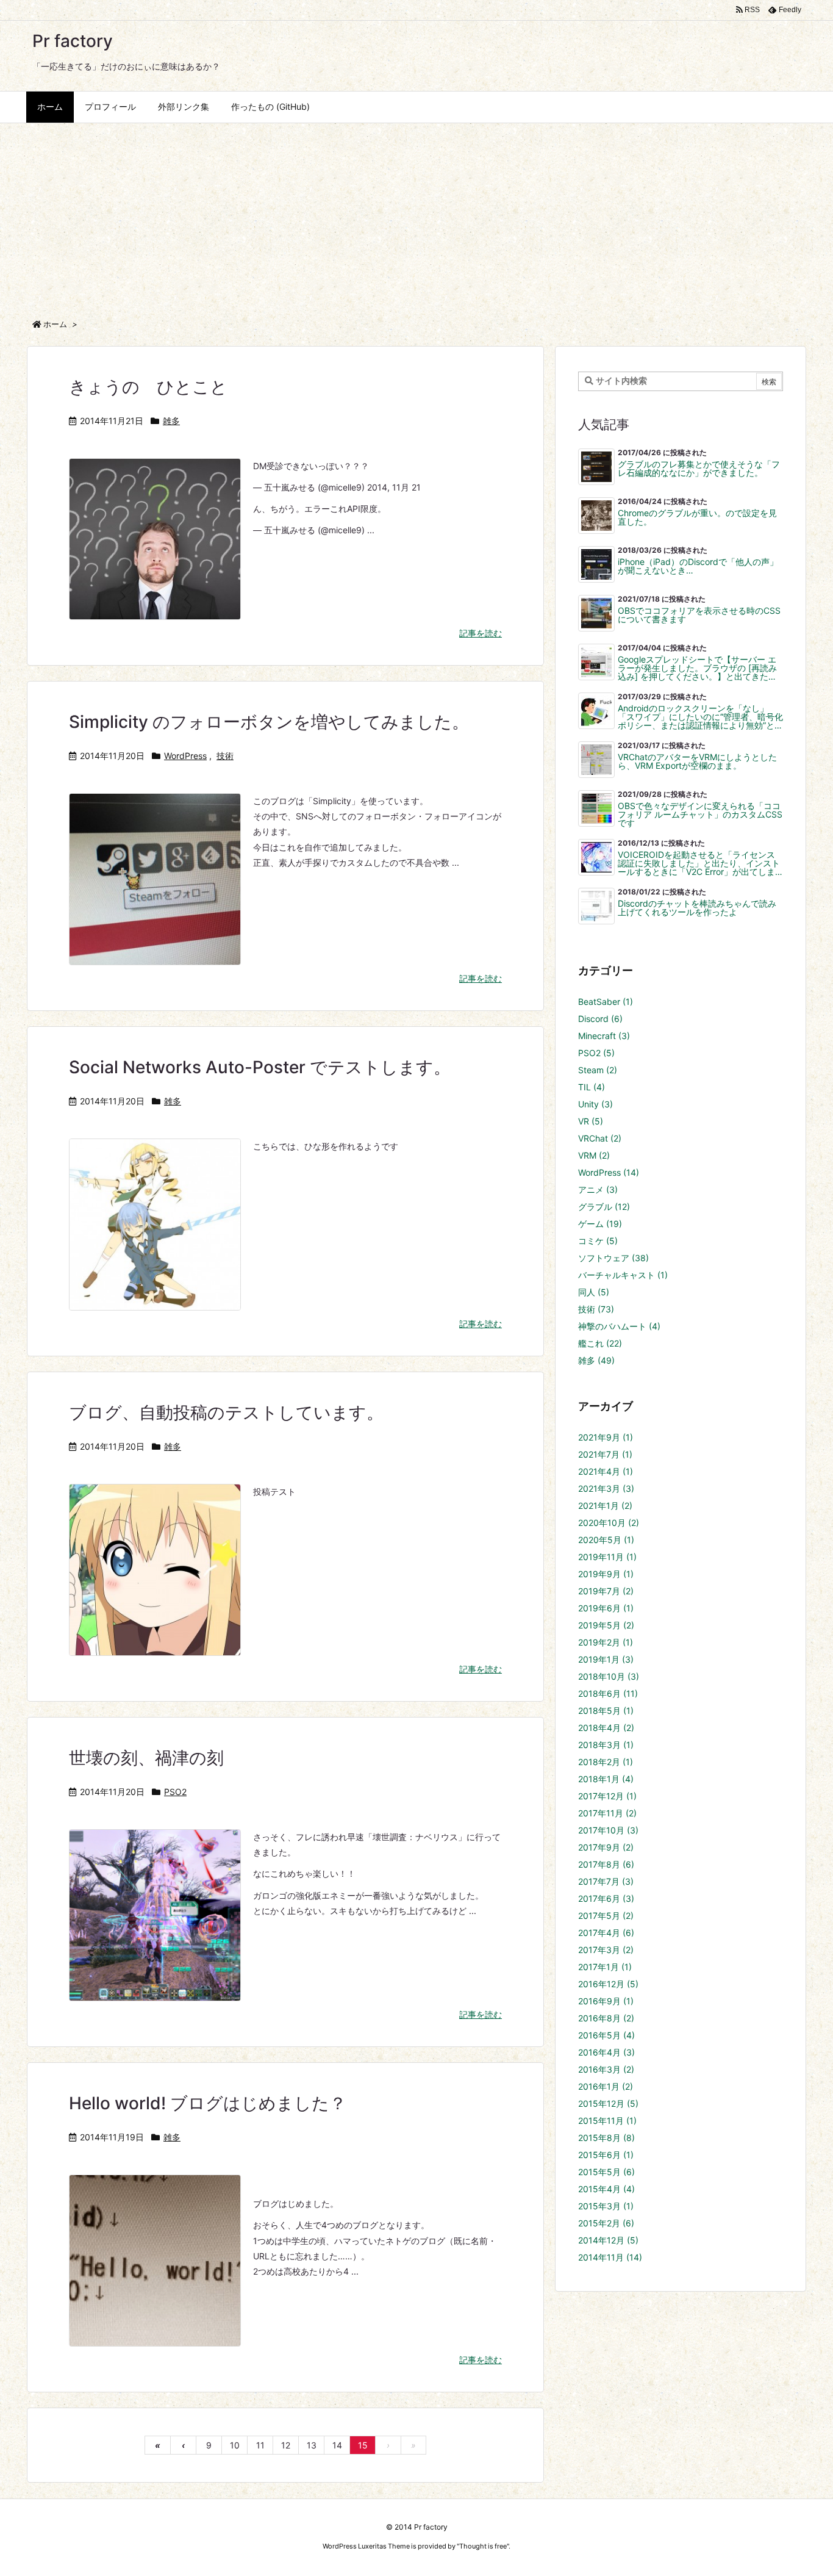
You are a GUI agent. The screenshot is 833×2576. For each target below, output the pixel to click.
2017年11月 (607, 1813)
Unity (595, 1104)
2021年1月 (605, 1506)
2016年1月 (606, 2086)
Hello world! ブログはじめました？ (208, 2103)
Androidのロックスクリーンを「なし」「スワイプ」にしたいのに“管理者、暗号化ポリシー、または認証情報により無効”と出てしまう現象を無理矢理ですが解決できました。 (700, 717)
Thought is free (483, 2546)
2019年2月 (606, 1642)
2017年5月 (606, 1916)
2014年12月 (608, 2240)
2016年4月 (606, 2052)
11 (260, 2445)
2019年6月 (606, 1608)
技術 (225, 756)
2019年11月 (607, 1557)
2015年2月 (606, 2223)
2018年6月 (608, 1693)
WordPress (185, 756)
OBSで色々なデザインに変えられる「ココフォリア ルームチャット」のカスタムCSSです (700, 815)
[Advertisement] (416, 215)
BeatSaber (606, 1002)
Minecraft (604, 1036)
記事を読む (481, 633)
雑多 (171, 421)
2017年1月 (605, 1967)
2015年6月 (606, 2155)
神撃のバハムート (619, 1326)
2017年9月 (606, 1847)
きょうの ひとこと (148, 387)
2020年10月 (609, 1523)
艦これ (600, 1343)
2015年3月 (606, 2206)
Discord (600, 1019)
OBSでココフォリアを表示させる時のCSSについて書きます (699, 615)
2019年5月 (606, 1625)
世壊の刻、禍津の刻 (146, 1758)
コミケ (598, 1241)
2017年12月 (607, 1796)
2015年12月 (608, 2103)
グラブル (604, 1207)
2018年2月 (606, 1762)
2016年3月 (606, 2069)
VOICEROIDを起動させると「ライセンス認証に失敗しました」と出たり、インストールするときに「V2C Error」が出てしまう (699, 863)
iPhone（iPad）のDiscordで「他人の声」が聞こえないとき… (698, 566)
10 (235, 2445)
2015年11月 (607, 2121)
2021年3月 (606, 1488)
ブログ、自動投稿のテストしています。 (226, 1412)
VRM (594, 1155)
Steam (598, 1070)
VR (591, 1121)
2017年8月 (606, 1864)
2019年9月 (606, 1574)
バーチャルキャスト (623, 1275)
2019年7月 (606, 1591)
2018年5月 (606, 1711)
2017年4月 (606, 1933)
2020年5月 (606, 1540)
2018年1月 (606, 1779)
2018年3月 (606, 1745)
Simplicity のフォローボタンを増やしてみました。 (269, 722)
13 (312, 2445)
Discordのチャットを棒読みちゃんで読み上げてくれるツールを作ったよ (697, 908)
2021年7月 (605, 1454)
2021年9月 (606, 1437)
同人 (594, 1292)
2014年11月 (610, 2257)
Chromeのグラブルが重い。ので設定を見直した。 (697, 517)
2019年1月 (606, 1659)
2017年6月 (606, 1898)
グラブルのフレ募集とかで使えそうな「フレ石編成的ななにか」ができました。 (699, 469)
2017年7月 (606, 1881)
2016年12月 (608, 1984)
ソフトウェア (613, 1258)
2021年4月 (606, 1471)
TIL (592, 1087)
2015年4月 (606, 2189)
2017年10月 (608, 1830)
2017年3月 (606, 1950)
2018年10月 (609, 1676)
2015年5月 (606, 2172)
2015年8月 (606, 2138)
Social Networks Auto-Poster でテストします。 (260, 1067)
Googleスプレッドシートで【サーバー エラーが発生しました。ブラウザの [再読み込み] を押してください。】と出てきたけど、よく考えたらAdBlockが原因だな (697, 668)
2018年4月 (606, 1728)
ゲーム (600, 1224)
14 (337, 2445)
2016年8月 (606, 2018)
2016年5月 (606, 2035)
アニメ (598, 1189)
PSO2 (175, 1792)
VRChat (600, 1138)
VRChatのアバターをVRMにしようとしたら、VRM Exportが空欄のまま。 (697, 761)
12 (286, 2445)
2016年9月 (606, 2001)
